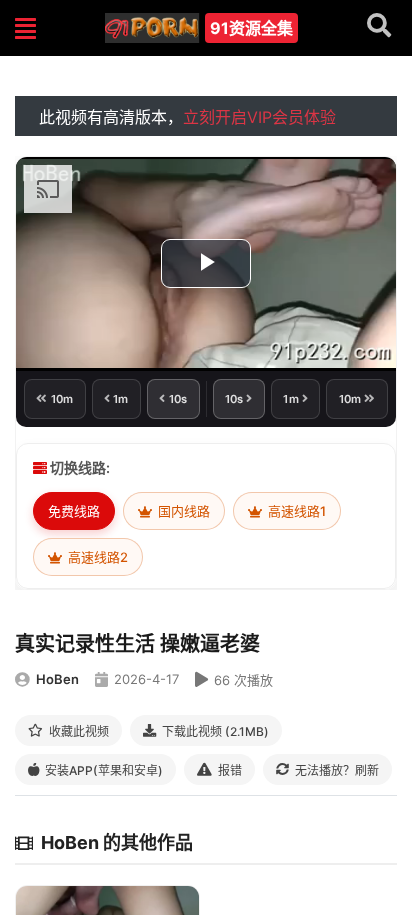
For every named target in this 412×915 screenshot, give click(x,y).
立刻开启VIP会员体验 (259, 117)
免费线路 (74, 511)
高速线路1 (295, 511)
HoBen (57, 679)
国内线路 (182, 511)
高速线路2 (96, 557)
